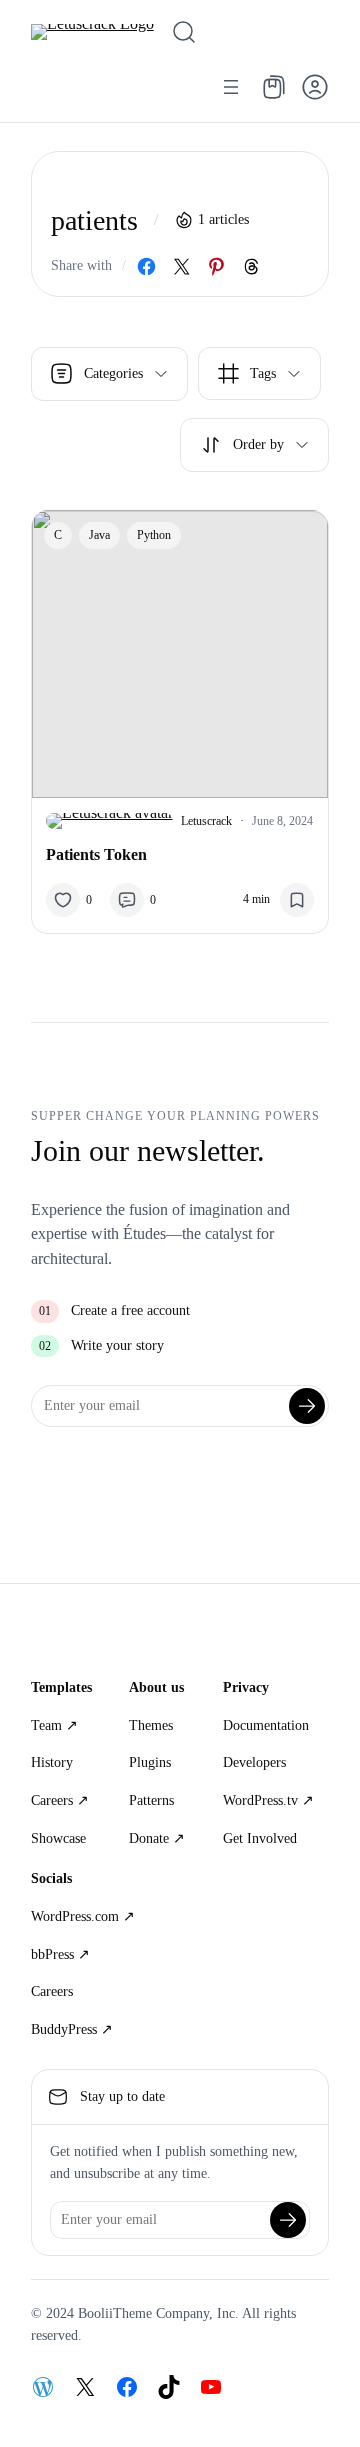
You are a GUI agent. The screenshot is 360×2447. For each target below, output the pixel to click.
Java (99, 535)
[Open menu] (231, 87)
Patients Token (96, 854)
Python (154, 535)
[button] (315, 87)
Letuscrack (206, 821)
